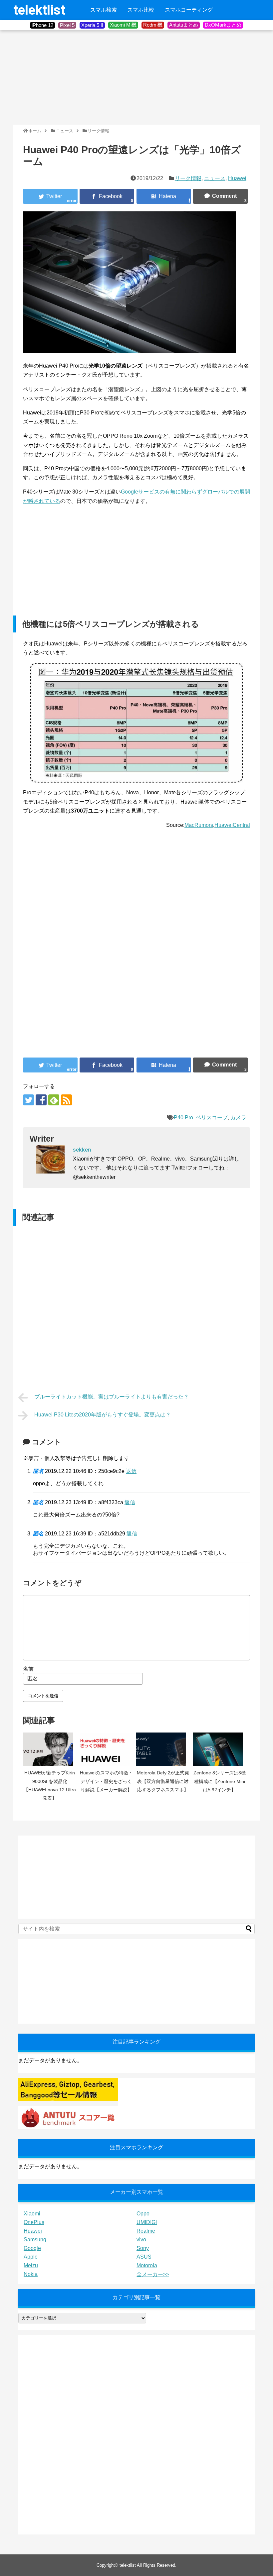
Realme (146, 2231)
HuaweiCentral (232, 825)
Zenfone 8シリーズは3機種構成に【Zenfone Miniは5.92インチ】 (220, 1781)
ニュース (215, 178)
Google (32, 2248)
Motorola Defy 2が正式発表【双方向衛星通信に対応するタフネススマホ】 (163, 1781)
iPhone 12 (42, 25)
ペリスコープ (212, 1118)
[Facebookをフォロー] (41, 1100)
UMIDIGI (147, 2222)
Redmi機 (153, 25)
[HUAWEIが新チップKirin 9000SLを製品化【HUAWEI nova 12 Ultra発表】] (50, 1749)
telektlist (39, 10)
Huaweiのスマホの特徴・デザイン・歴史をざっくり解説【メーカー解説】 (106, 1781)
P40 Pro (183, 1118)
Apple (31, 2257)
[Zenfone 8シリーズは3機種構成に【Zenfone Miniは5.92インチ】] (219, 1749)
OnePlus (34, 2222)
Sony (143, 2248)
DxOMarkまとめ (223, 25)
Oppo (143, 2214)
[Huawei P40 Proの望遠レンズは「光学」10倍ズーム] (164, 196)
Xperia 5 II (92, 25)
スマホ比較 (141, 10)
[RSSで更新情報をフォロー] (66, 1100)
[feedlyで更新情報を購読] (54, 1100)
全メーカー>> (153, 2274)
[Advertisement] (63, 77)
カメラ (238, 1118)
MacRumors (199, 825)
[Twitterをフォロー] (28, 1100)
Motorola (147, 2265)
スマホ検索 (104, 10)
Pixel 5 (67, 25)
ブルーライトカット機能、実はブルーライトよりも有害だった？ (112, 1397)
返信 (131, 1471)
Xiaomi (32, 2214)
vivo (141, 2240)
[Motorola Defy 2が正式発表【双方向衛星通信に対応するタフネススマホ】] (163, 1749)
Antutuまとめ (184, 25)
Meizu (31, 2265)
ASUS (144, 2257)
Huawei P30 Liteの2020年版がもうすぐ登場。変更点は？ (103, 1415)
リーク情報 (188, 178)
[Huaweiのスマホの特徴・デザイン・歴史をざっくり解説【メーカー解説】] (106, 1749)
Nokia (31, 2274)
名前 (28, 1669)
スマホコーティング (189, 10)
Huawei (237, 178)
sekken (82, 1150)
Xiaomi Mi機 (123, 25)
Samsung (35, 2240)
